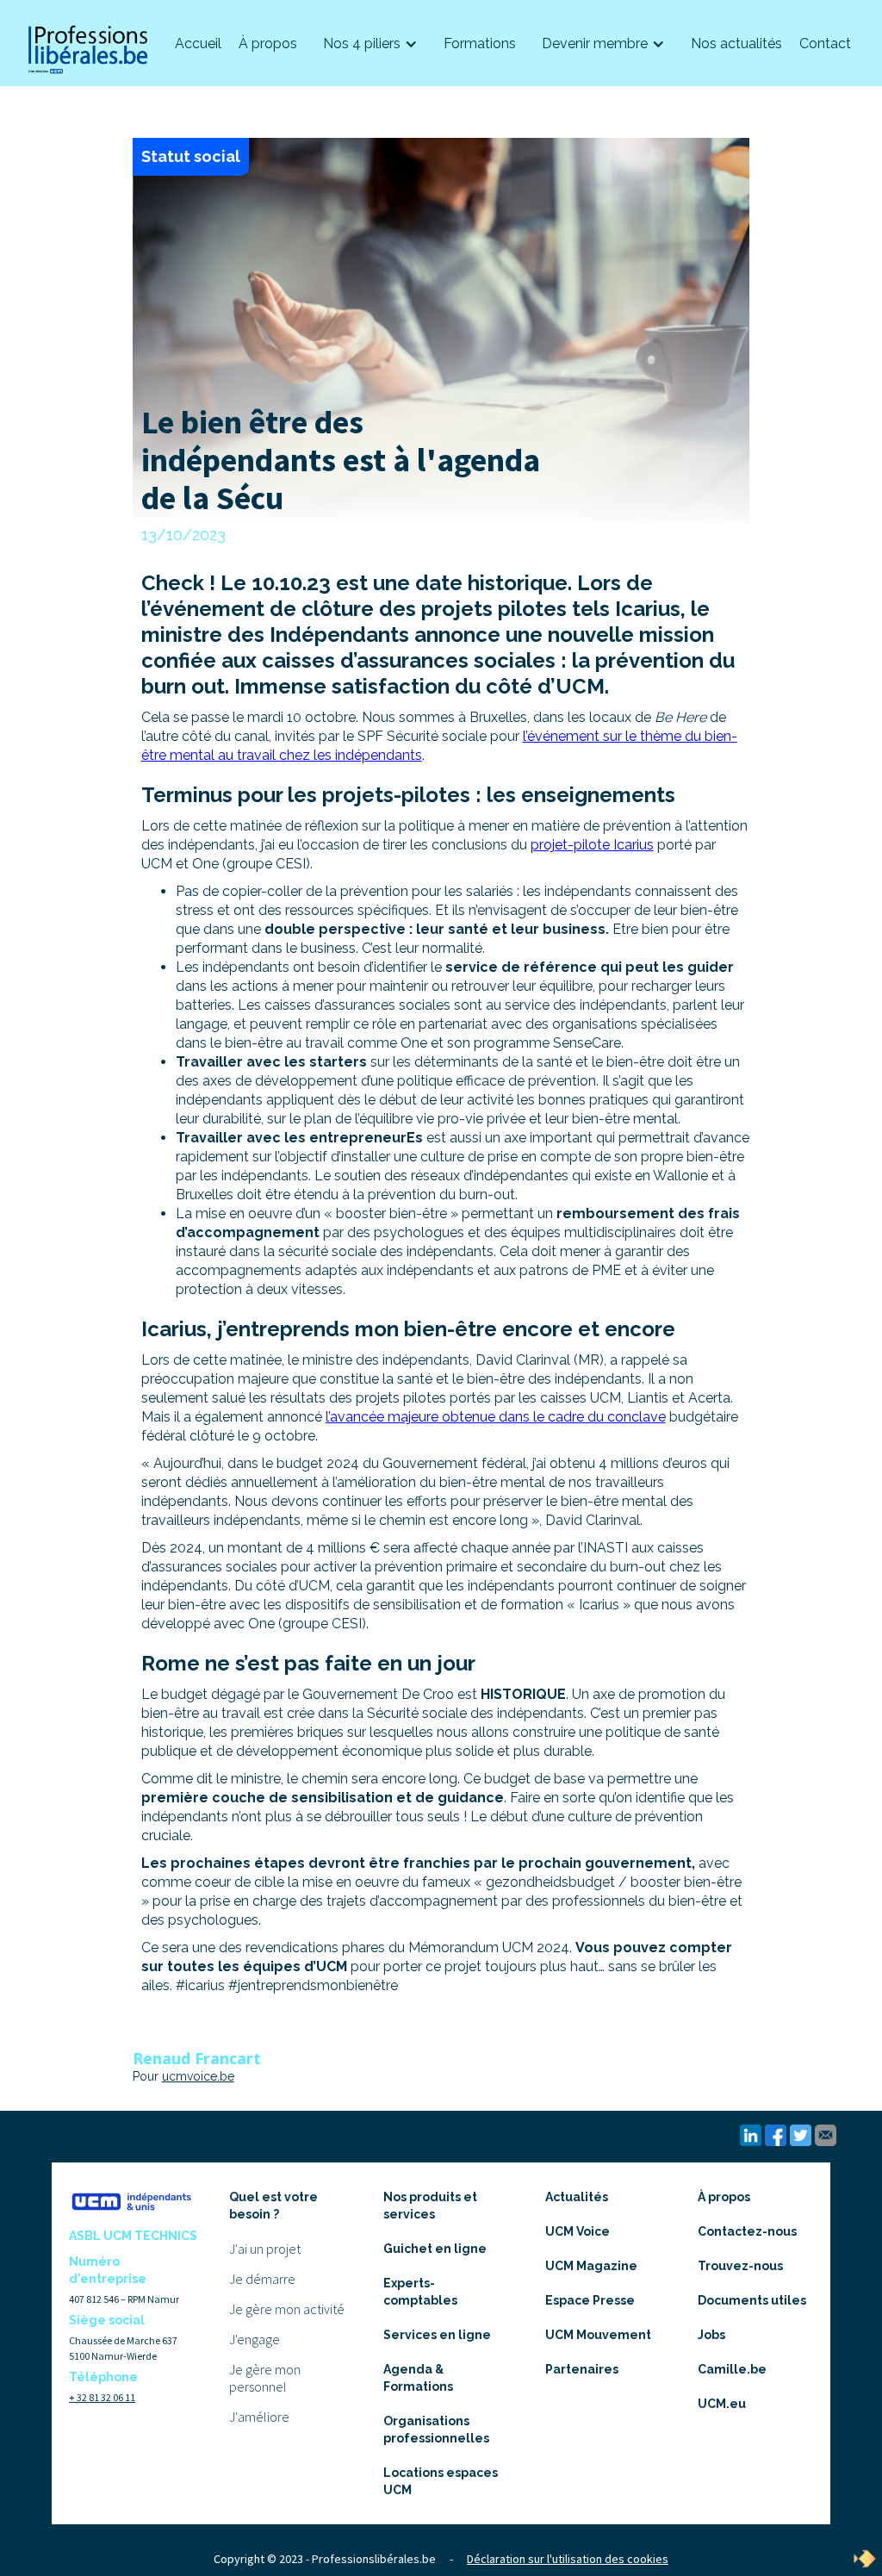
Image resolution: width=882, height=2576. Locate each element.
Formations (480, 44)
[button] (370, 44)
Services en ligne (437, 2335)
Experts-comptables (420, 2292)
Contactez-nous (747, 2231)
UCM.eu (722, 2404)
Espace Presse (590, 2300)
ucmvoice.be (198, 2076)
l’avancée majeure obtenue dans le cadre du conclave (496, 1417)
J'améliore (259, 2417)
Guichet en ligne (435, 2249)
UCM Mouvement (598, 2335)
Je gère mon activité (287, 2309)
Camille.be (732, 2369)
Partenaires (582, 2369)
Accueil (198, 44)
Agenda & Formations (418, 2378)
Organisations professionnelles (436, 2430)
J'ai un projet (265, 2249)
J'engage (255, 2339)
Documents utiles (752, 2300)
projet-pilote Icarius (592, 845)
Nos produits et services (430, 2206)
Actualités (577, 2197)
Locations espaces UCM (441, 2481)
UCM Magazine (591, 2266)
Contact (825, 44)
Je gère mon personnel (265, 2378)
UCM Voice (578, 2231)
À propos (268, 44)
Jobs (711, 2335)
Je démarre (262, 2279)
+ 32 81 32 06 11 (102, 2397)
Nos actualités (736, 44)
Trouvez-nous (740, 2266)
